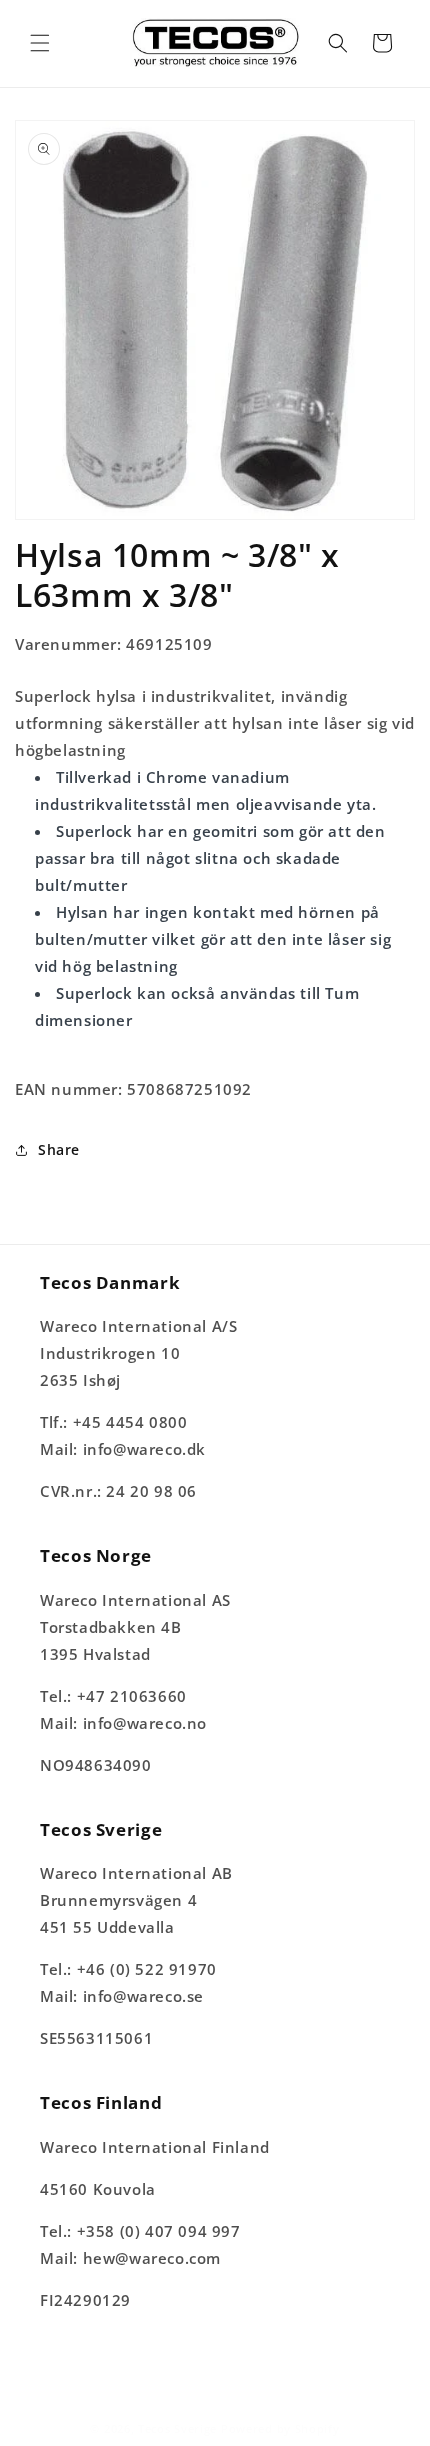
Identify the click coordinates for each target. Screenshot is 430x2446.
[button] (40, 43)
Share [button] (59, 1149)
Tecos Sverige (177, 2428)
